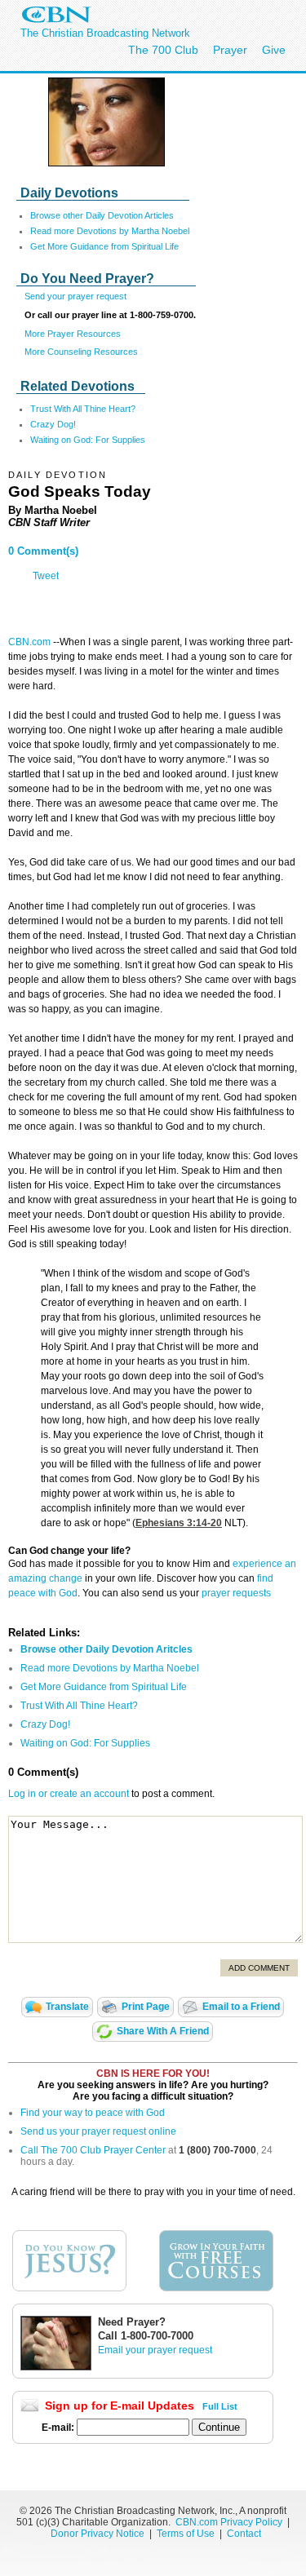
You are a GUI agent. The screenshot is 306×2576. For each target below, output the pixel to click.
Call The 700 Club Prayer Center (93, 2150)
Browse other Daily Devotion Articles (102, 215)
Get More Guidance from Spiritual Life (104, 246)
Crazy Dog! (53, 424)
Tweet (46, 576)
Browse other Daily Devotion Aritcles (106, 1649)
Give (274, 50)
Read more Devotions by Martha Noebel (110, 231)
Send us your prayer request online (98, 2131)
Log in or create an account (69, 1794)
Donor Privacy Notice (98, 2534)
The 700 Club (163, 50)
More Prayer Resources (73, 334)
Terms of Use (187, 2534)
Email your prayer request (155, 2350)
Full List (220, 2406)
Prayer (230, 50)
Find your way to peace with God (93, 2113)
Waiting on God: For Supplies (88, 440)
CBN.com (29, 642)
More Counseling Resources (81, 352)
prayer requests (236, 1593)
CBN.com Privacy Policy (229, 2522)
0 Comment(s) (43, 551)
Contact (244, 2534)
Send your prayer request (75, 296)
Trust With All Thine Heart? (83, 409)
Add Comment (259, 1968)
